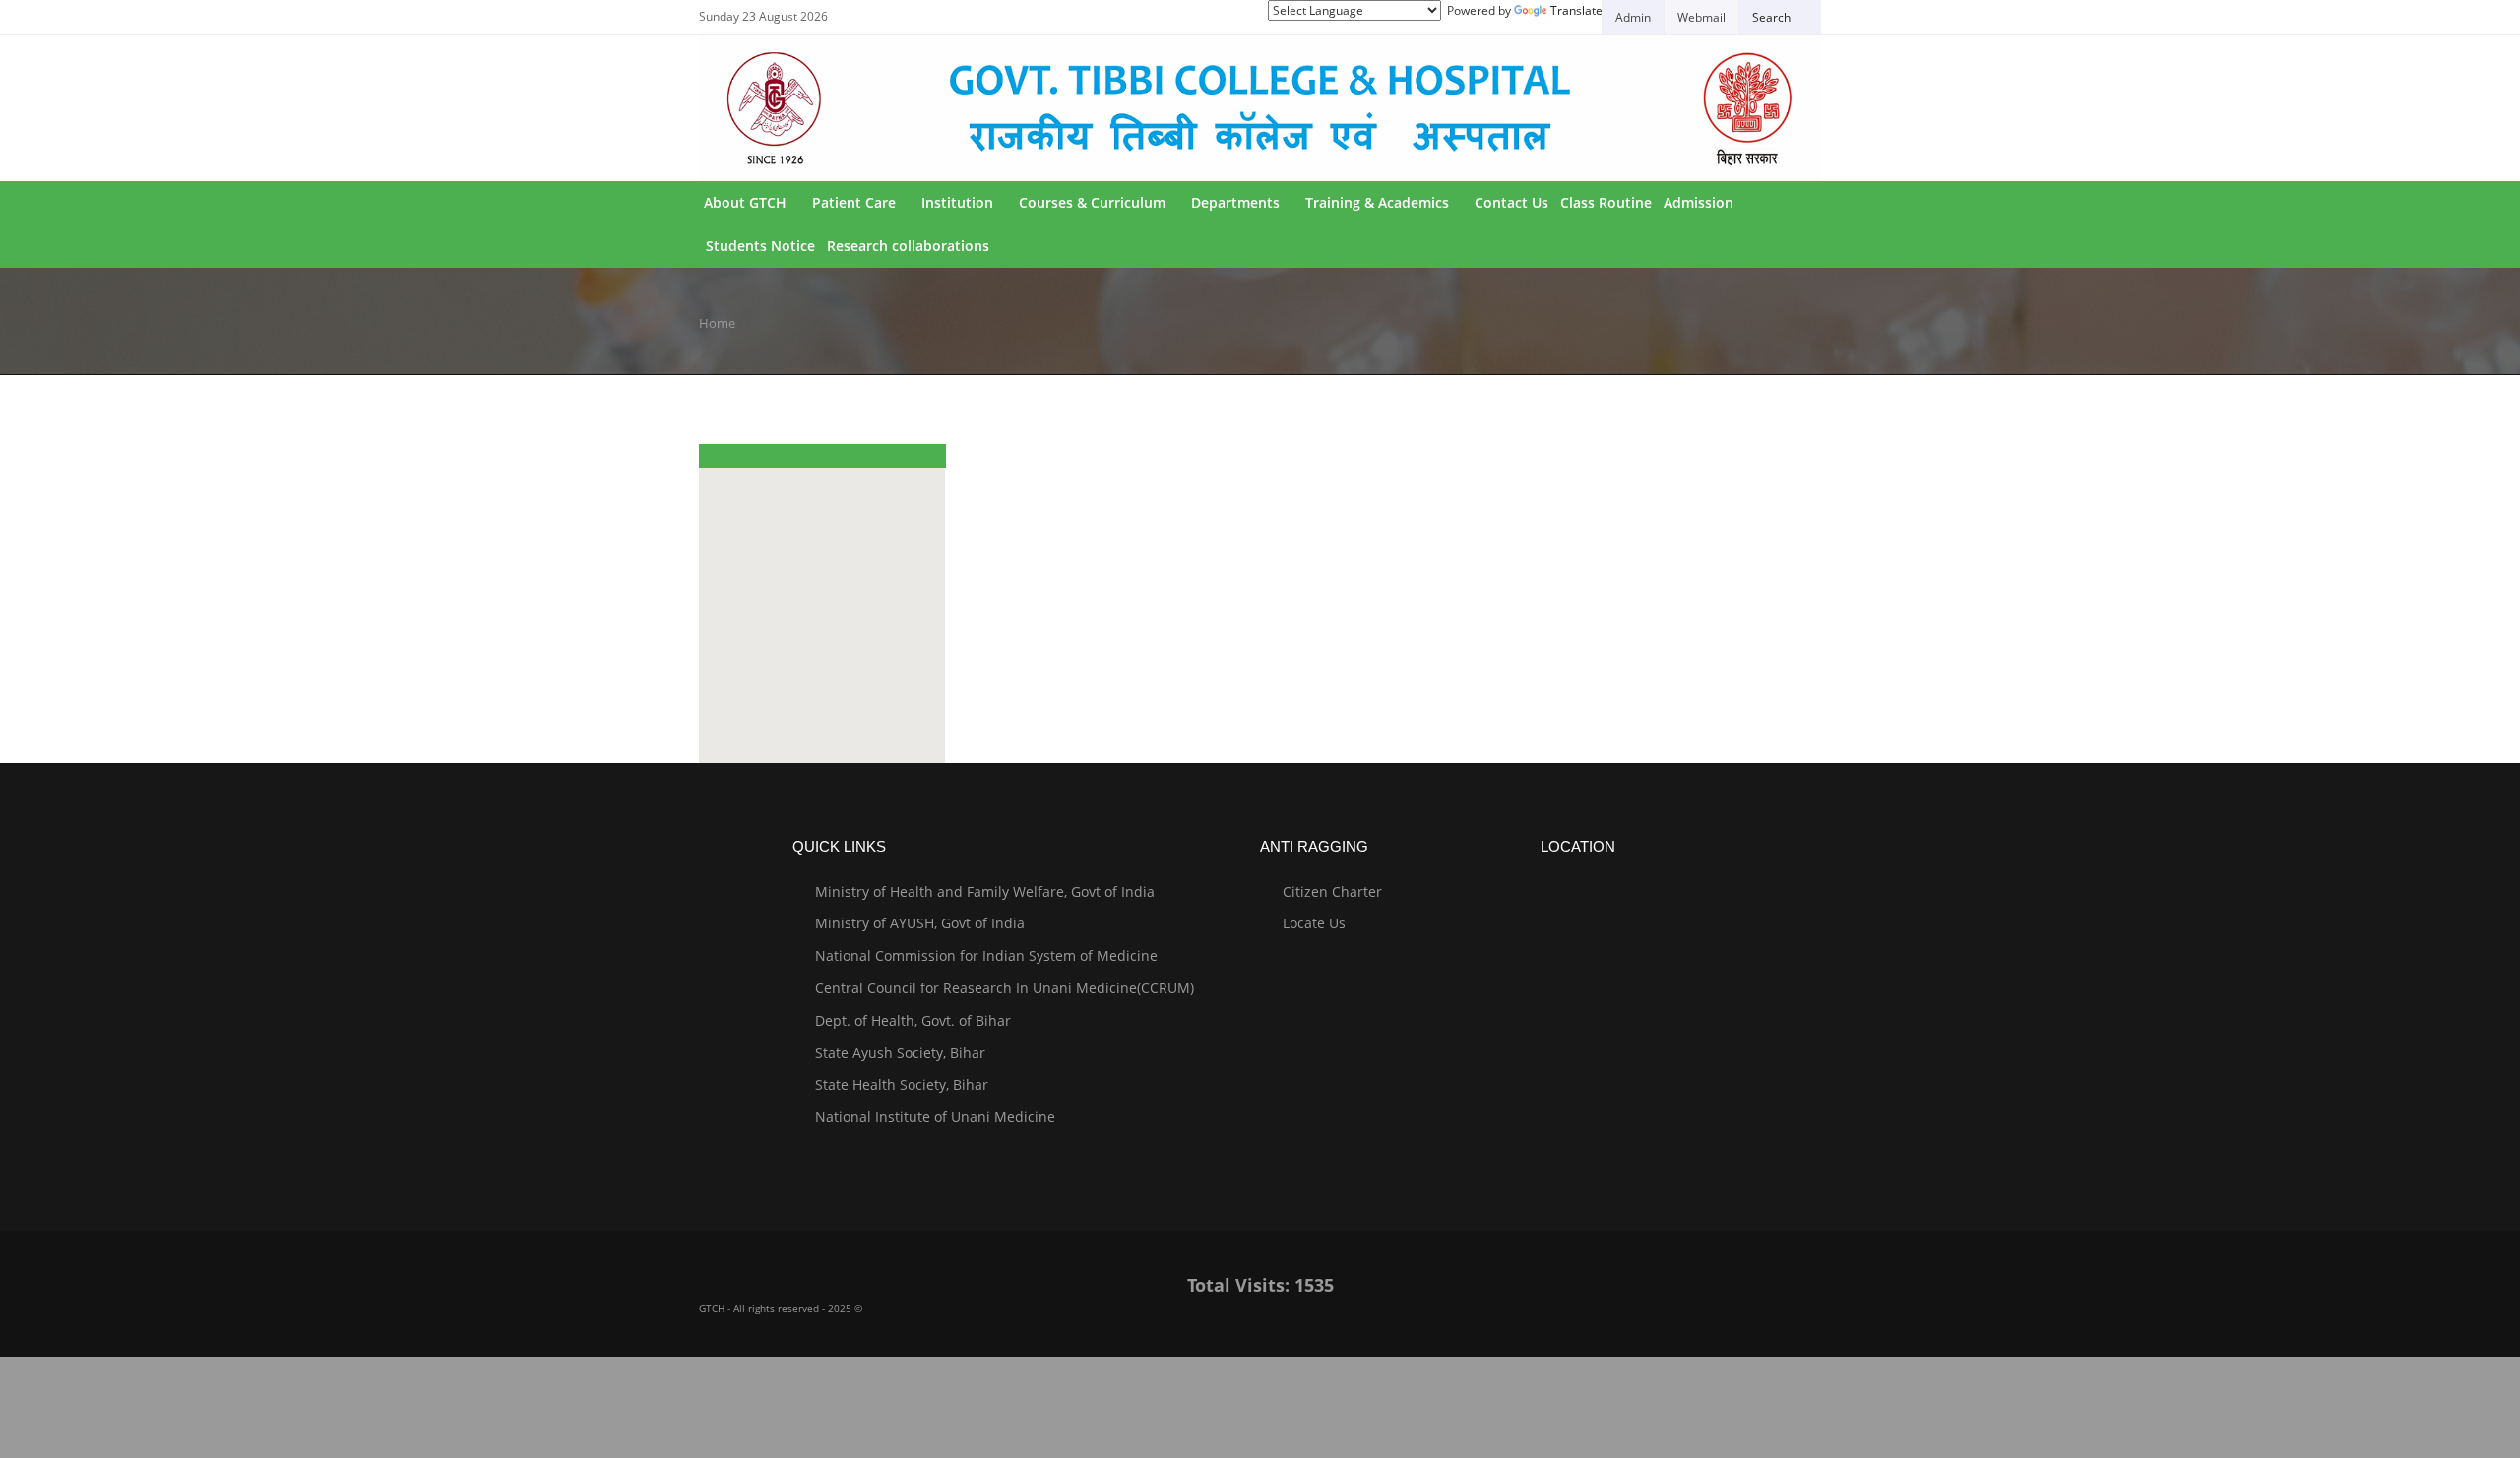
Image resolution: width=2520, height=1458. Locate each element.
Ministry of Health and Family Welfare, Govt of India (985, 891)
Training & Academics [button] (1377, 202)
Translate (1576, 10)
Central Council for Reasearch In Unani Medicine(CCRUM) (1005, 988)
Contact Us (1512, 202)
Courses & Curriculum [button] (1092, 202)
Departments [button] (1235, 202)
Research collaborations (908, 246)
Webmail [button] (1701, 17)
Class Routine (1606, 202)
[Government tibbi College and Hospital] (1260, 108)
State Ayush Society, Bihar (900, 1053)
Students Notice (760, 246)
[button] (1780, 17)
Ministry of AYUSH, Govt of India (920, 923)
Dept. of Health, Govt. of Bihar (913, 1020)
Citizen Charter (1332, 891)
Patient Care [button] (854, 202)
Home (717, 323)
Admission (1699, 202)
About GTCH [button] (745, 202)
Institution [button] (957, 202)
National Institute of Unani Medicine (935, 1117)
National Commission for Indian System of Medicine (986, 955)
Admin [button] (1633, 17)
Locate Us (1314, 923)
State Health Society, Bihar (902, 1084)
